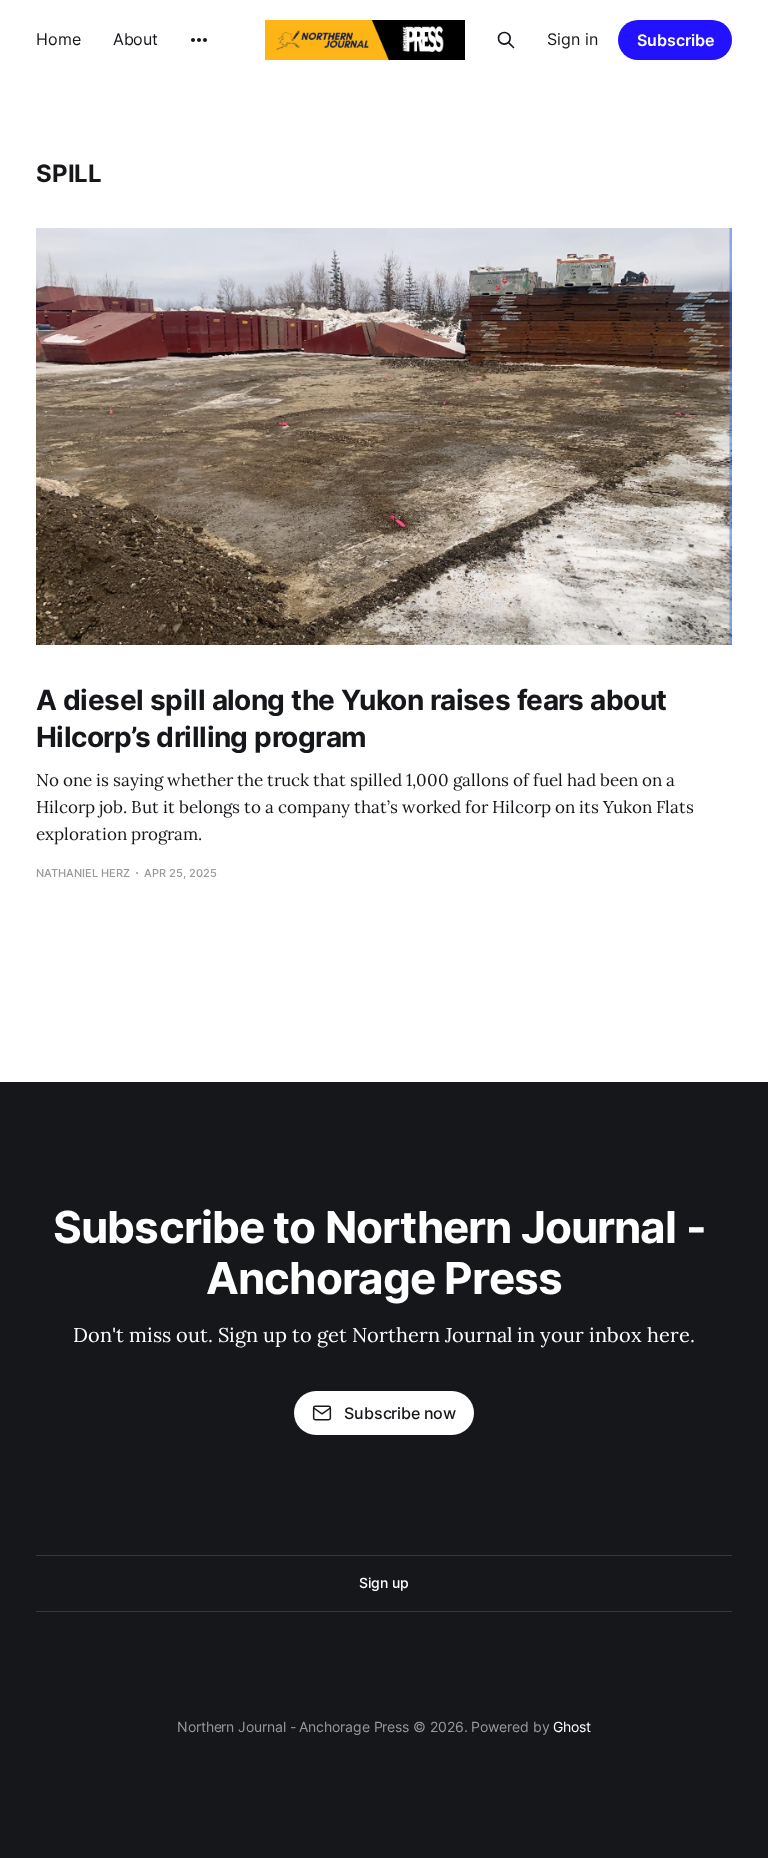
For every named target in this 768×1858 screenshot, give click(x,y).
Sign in (572, 39)
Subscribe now (400, 1413)
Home (58, 39)
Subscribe (675, 40)
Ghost (572, 1726)
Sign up (383, 1582)
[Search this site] (506, 40)
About (136, 39)
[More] (199, 40)
